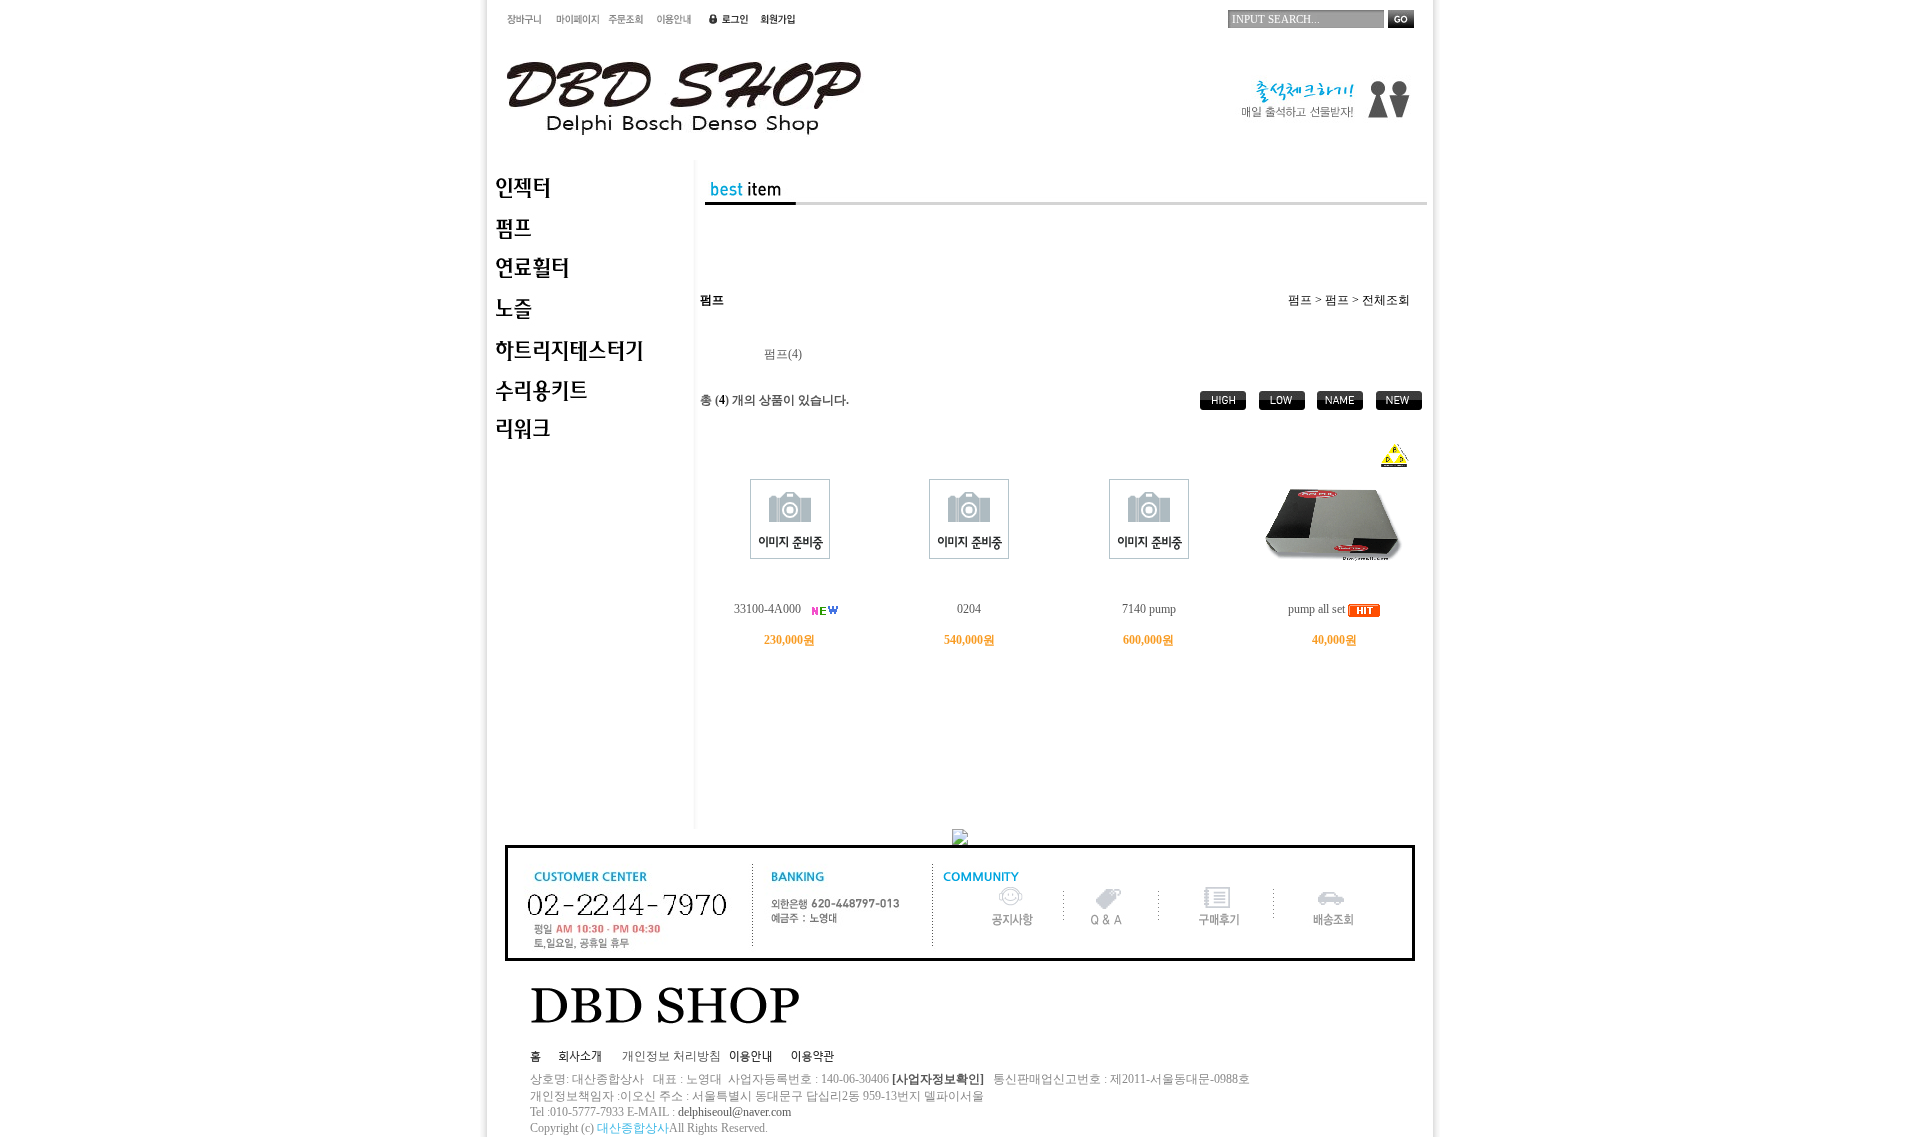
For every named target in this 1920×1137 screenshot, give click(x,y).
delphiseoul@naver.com (734, 1112)
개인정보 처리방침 (671, 1056)
